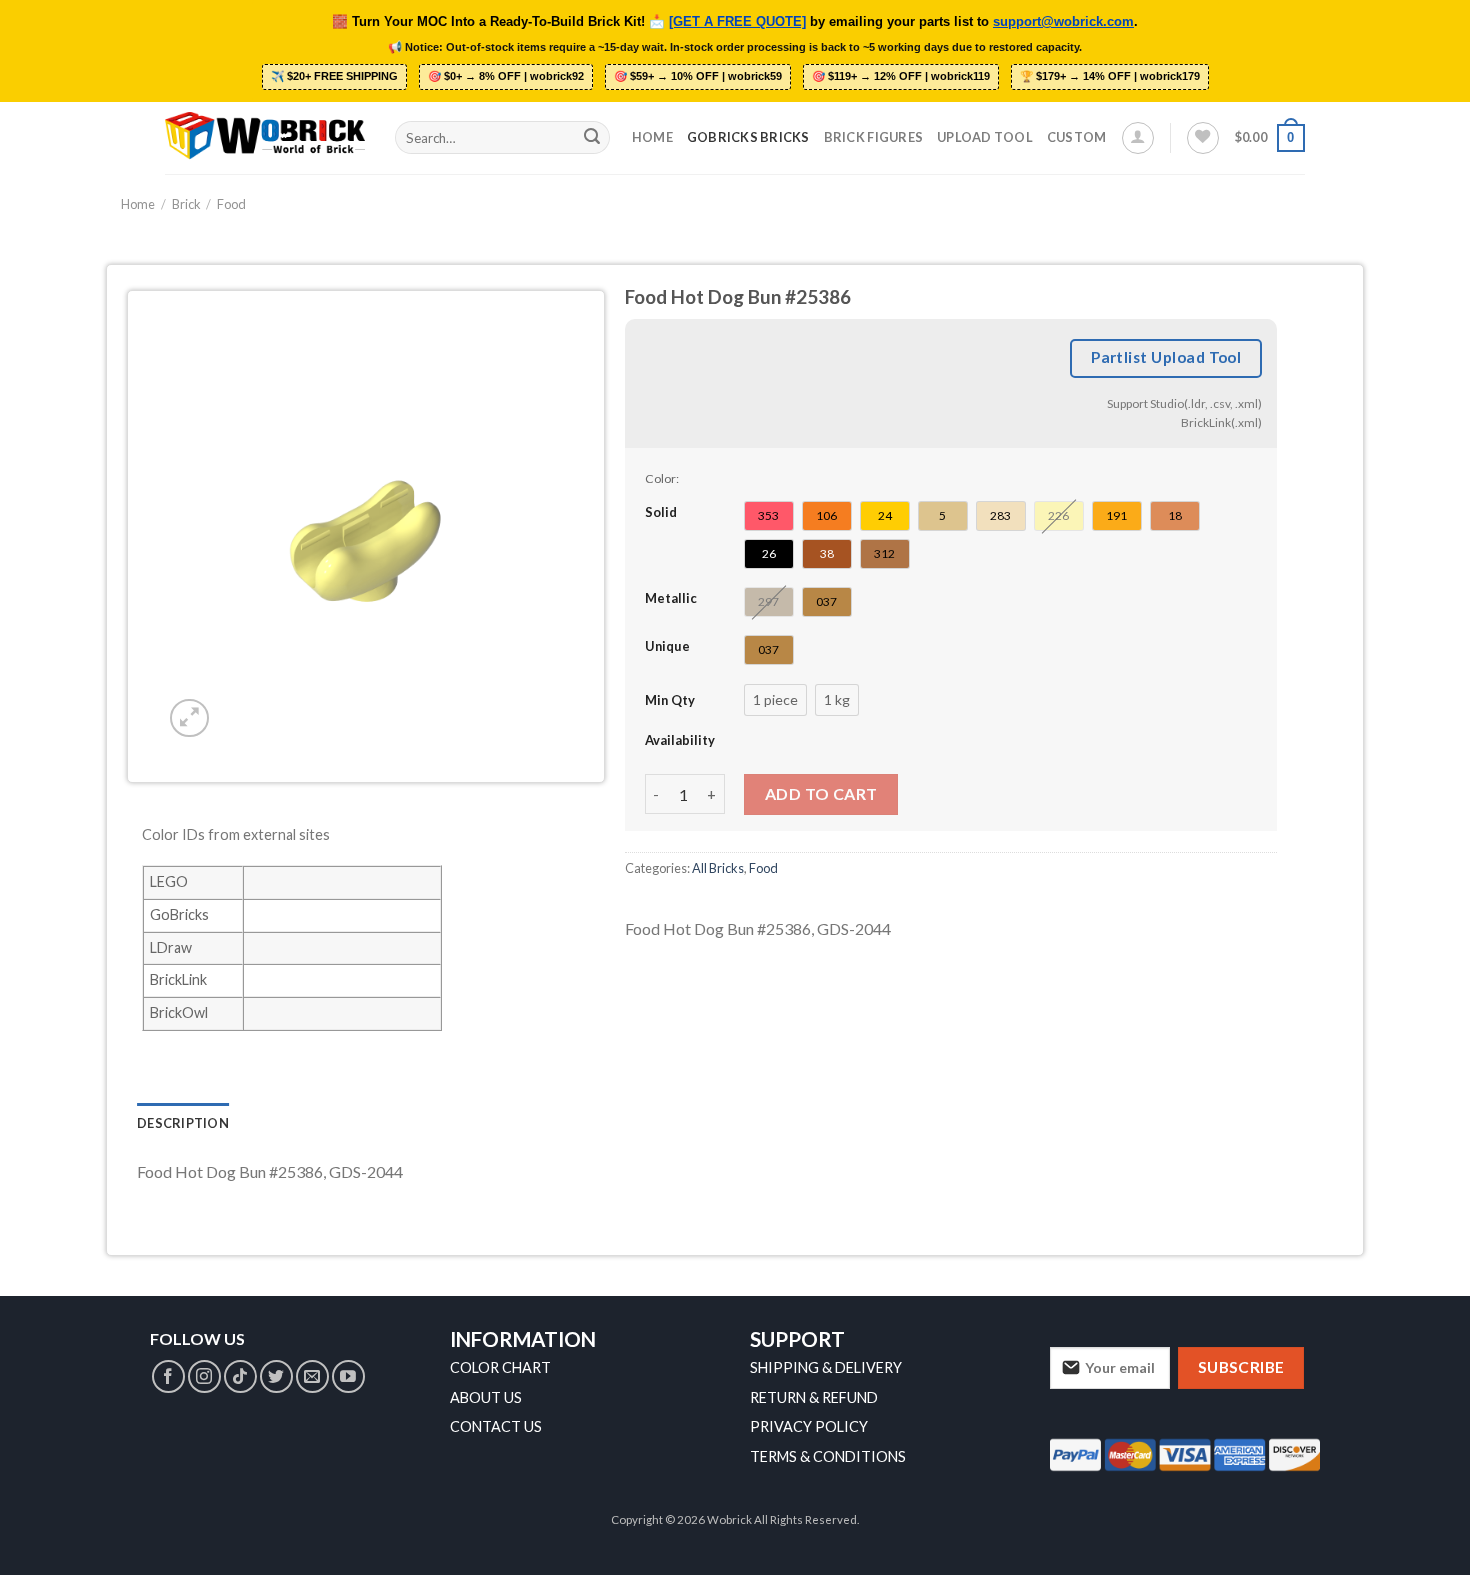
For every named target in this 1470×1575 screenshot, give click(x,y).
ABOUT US (486, 1397)
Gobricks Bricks (748, 137)
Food (231, 204)
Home (652, 137)
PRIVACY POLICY (809, 1426)
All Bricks (718, 868)
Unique (667, 646)
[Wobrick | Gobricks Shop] (265, 137)
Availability (680, 740)
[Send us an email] (312, 1376)
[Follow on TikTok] (240, 1376)
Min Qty (670, 700)
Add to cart (821, 793)
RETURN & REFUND (814, 1397)
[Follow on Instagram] (204, 1376)
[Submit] (592, 138)
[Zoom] (189, 718)
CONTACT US (496, 1426)
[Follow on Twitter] (276, 1376)
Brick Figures (873, 137)
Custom (1077, 137)
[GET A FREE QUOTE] (737, 22)
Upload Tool (985, 137)
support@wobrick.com (1063, 22)
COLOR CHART (500, 1367)
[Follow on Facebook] (168, 1376)
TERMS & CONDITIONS (828, 1456)
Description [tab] (183, 1123)
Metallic (671, 598)
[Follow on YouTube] (348, 1376)
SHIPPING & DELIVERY (826, 1367)
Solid (661, 512)
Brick (186, 204)
